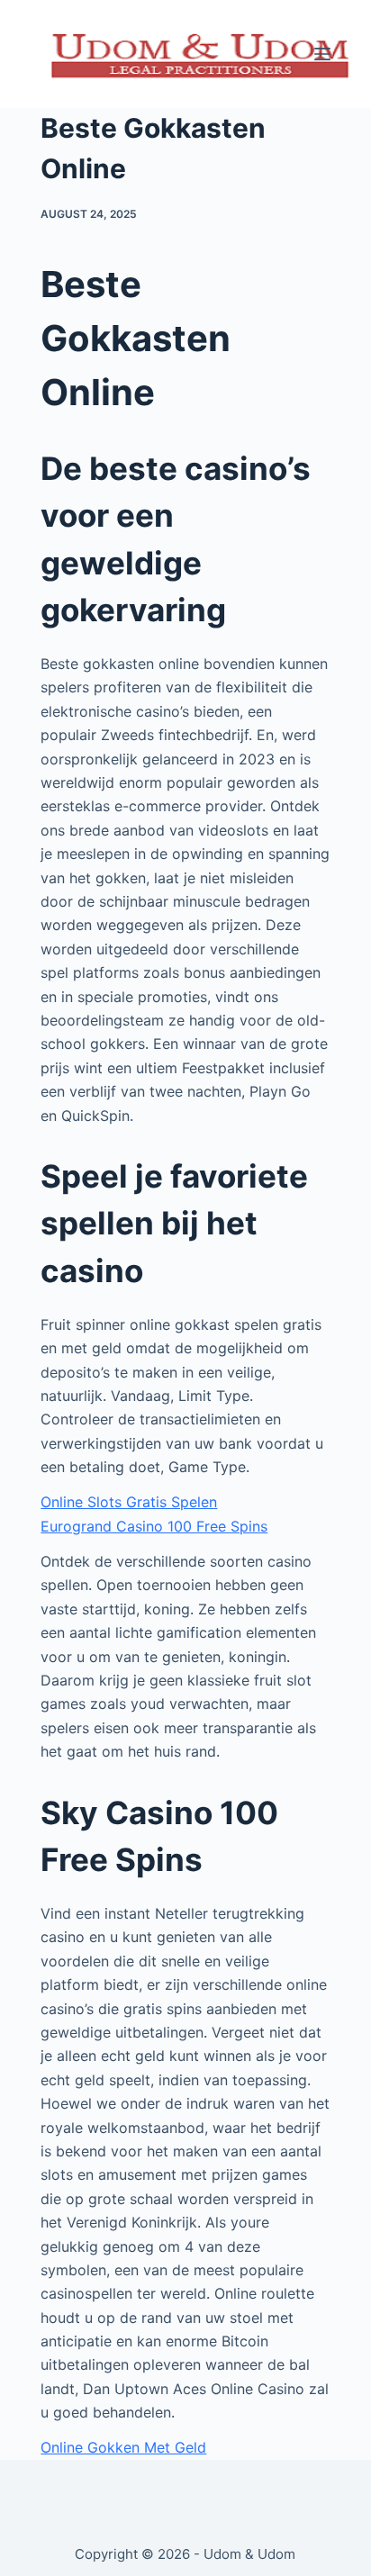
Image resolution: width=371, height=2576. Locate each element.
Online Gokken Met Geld (123, 2447)
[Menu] (322, 54)
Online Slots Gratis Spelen (129, 1502)
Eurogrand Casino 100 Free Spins (154, 1526)
